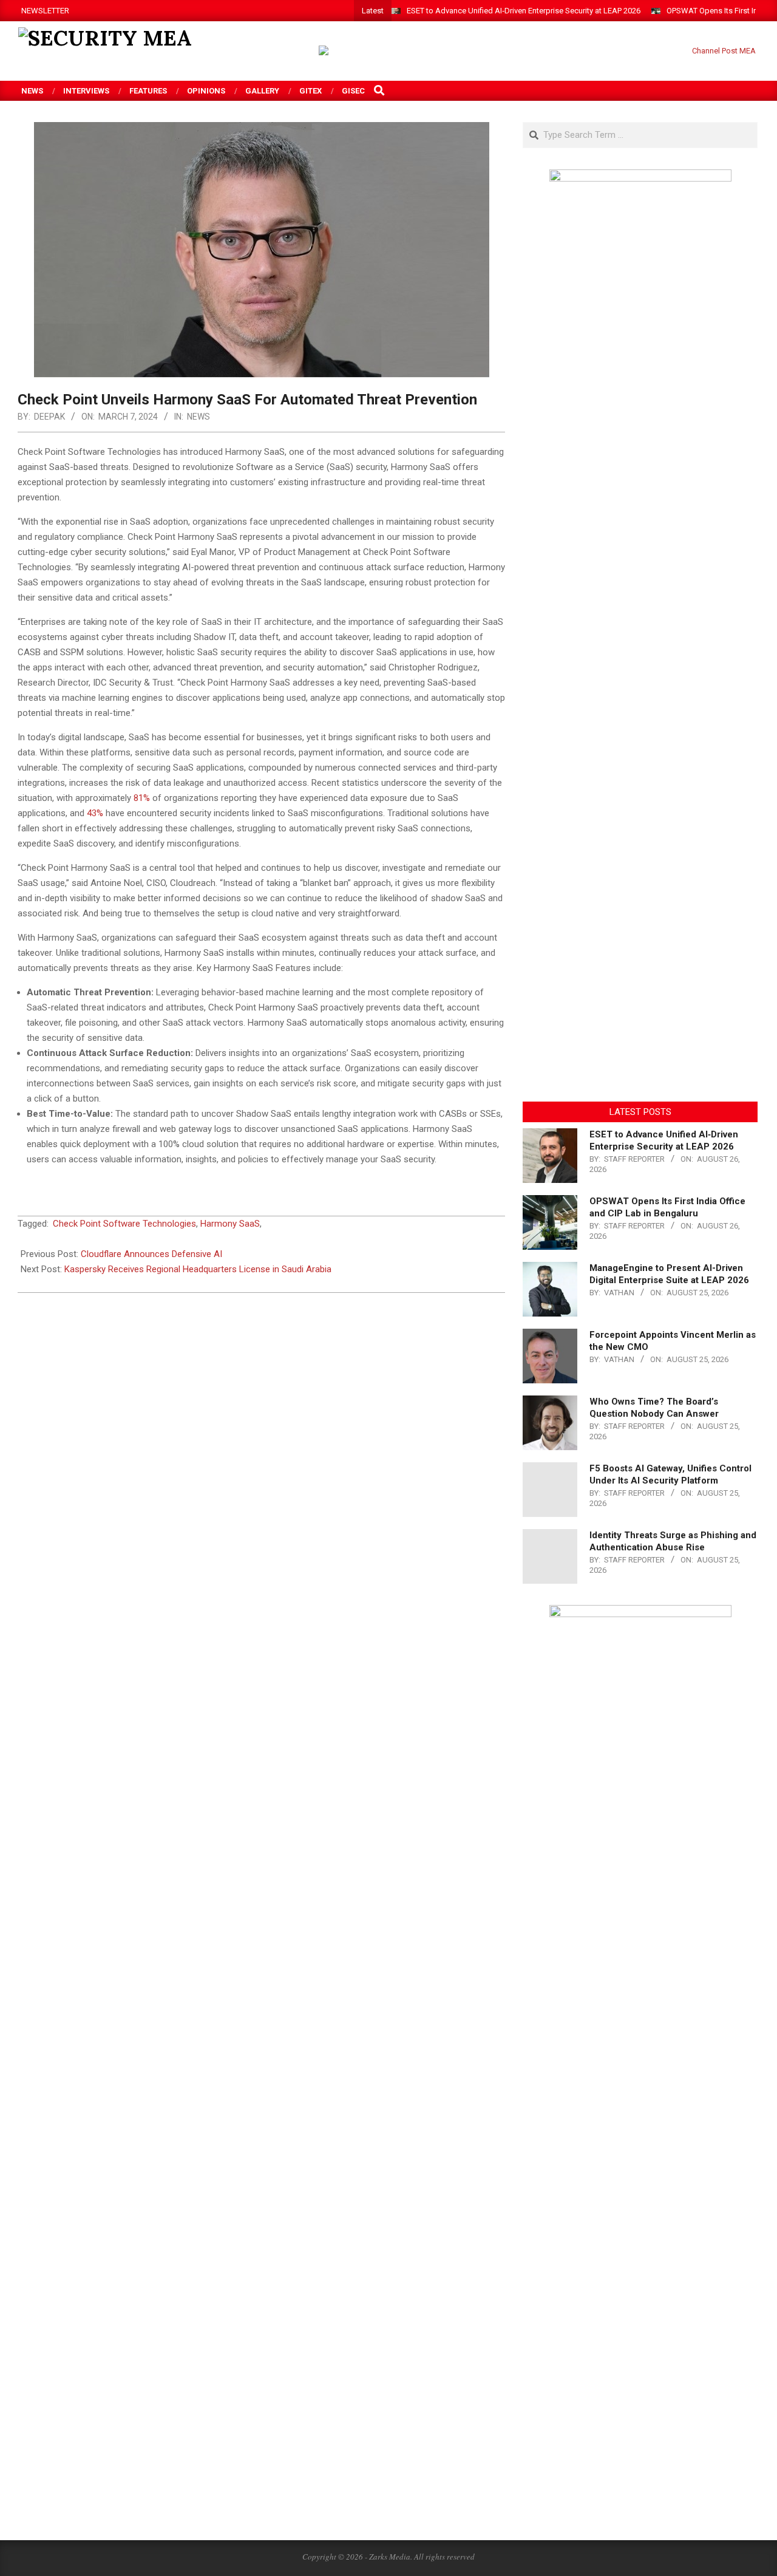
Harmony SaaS (230, 1224)
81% (142, 798)
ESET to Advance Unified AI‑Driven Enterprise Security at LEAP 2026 (524, 11)
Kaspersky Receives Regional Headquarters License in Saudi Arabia (198, 1269)
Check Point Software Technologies (124, 1224)
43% (95, 813)
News (198, 417)
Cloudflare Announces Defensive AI (151, 1254)
